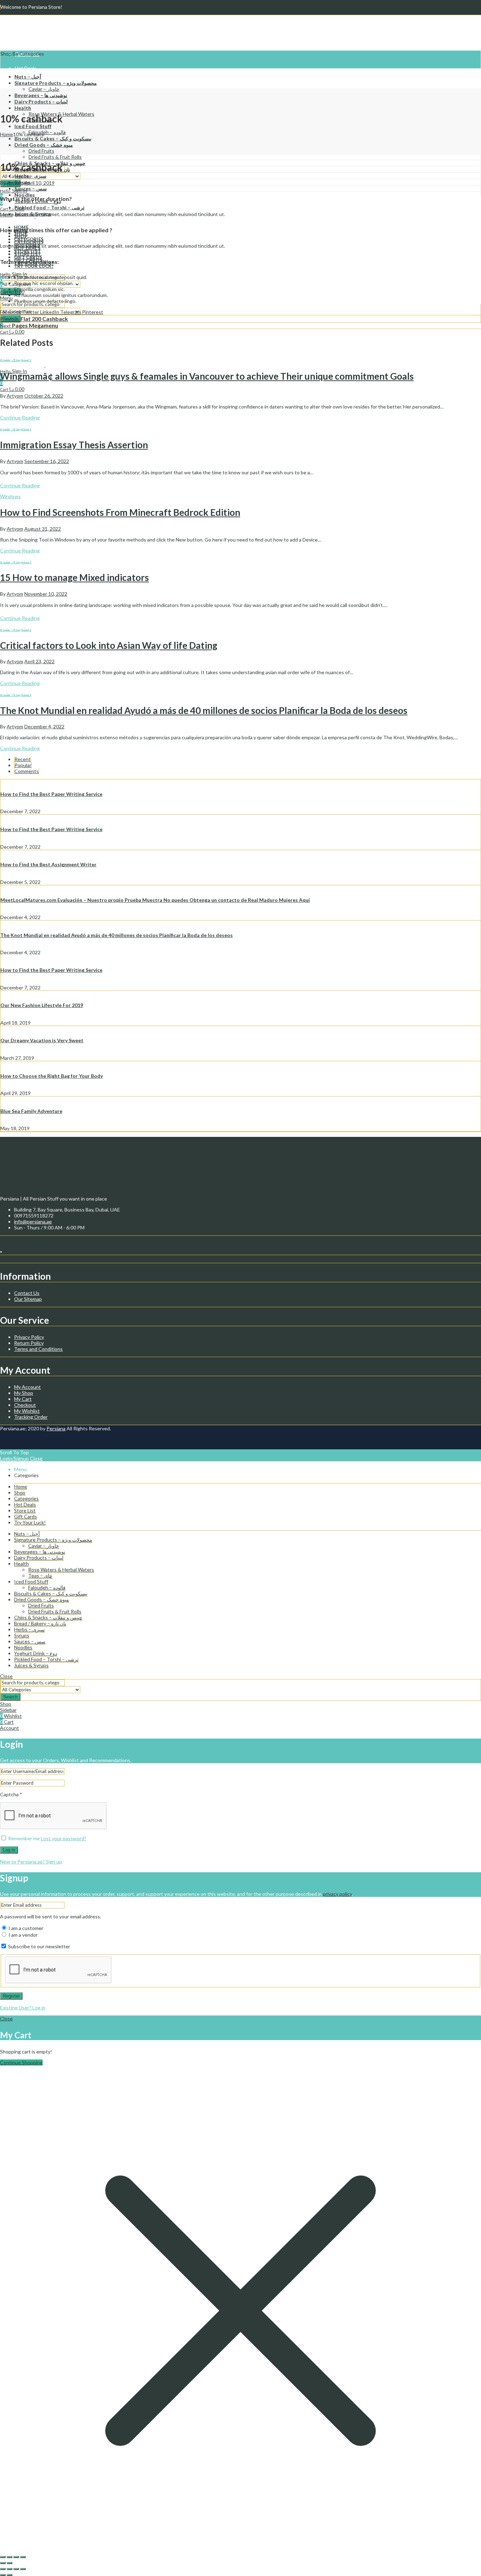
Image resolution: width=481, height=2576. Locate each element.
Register (11, 1996)
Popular (23, 765)
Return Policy (29, 1343)
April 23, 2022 (39, 661)
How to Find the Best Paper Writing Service (51, 794)
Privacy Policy (29, 1337)
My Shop (24, 1393)
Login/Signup (14, 1458)
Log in (9, 1850)
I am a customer (25, 1928)
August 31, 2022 (43, 529)
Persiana (56, 1428)
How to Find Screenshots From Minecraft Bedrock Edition (120, 512)
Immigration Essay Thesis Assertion (74, 445)
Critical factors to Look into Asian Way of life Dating (109, 645)
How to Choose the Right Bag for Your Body (52, 1076)
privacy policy (337, 1894)
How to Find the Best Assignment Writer (48, 864)
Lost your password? (64, 1838)
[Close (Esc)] (3, 2557)
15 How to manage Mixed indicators (74, 577)
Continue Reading (20, 417)
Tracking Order (31, 1417)
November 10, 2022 (46, 594)
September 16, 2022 (47, 461)
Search (10, 1697)
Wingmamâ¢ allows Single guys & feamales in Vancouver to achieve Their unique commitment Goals (207, 376)
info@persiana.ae (33, 1221)
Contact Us (27, 1293)
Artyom (15, 183)
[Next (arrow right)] (10, 2563)
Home (7, 134)
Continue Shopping (21, 2062)
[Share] (10, 2557)
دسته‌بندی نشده (16, 359)
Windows (10, 496)
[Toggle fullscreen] (16, 2557)
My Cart (23, 1399)
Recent (23, 759)
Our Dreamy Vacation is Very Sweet (42, 1040)
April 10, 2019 (39, 183)
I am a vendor (23, 1935)
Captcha (11, 1794)
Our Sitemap (28, 1299)
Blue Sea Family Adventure (31, 1111)
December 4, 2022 (44, 726)
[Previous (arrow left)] (3, 2563)
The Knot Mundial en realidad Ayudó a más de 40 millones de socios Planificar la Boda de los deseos (204, 710)
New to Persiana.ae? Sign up (31, 1862)
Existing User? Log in (23, 2008)
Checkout (25, 1405)
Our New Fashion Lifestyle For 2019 (42, 1005)
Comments (27, 771)
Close (36, 1458)
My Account (27, 1387)
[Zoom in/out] (23, 2557)
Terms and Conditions (38, 1349)
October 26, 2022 (44, 396)
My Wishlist (27, 1411)
